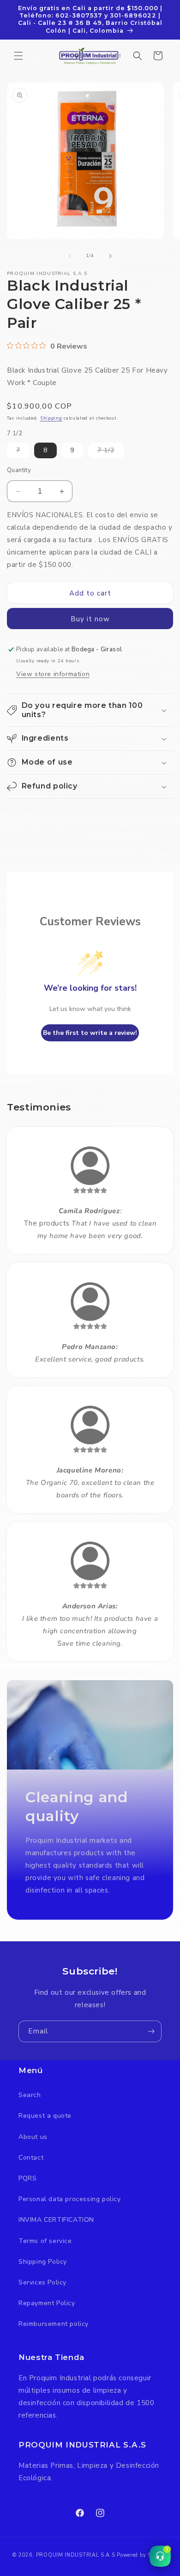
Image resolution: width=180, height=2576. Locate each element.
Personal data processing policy (70, 2199)
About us (33, 2137)
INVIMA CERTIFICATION (56, 2220)
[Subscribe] (151, 2031)
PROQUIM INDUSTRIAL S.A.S (76, 2555)
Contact (31, 2158)
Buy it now (90, 619)
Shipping (51, 418)
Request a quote (45, 2116)
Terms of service (45, 2241)
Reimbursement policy (54, 2324)
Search (30, 2095)
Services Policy (42, 2282)
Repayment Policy (47, 2303)
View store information (53, 674)
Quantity (19, 470)
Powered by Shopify (142, 2555)
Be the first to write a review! (90, 1033)
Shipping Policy (43, 2262)
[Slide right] (110, 256)
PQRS (27, 2178)
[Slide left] (70, 256)
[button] (18, 56)
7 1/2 (111, 452)
